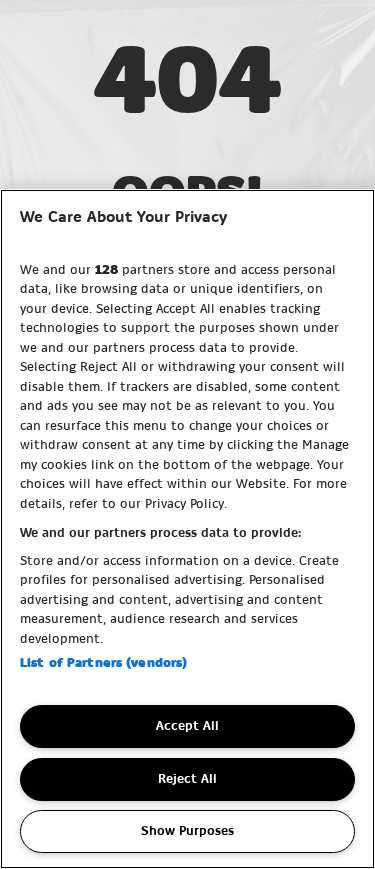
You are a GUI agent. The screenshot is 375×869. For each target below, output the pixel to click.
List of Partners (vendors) (103, 663)
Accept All (187, 726)
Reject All (187, 779)
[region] (187, 529)
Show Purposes (187, 831)
